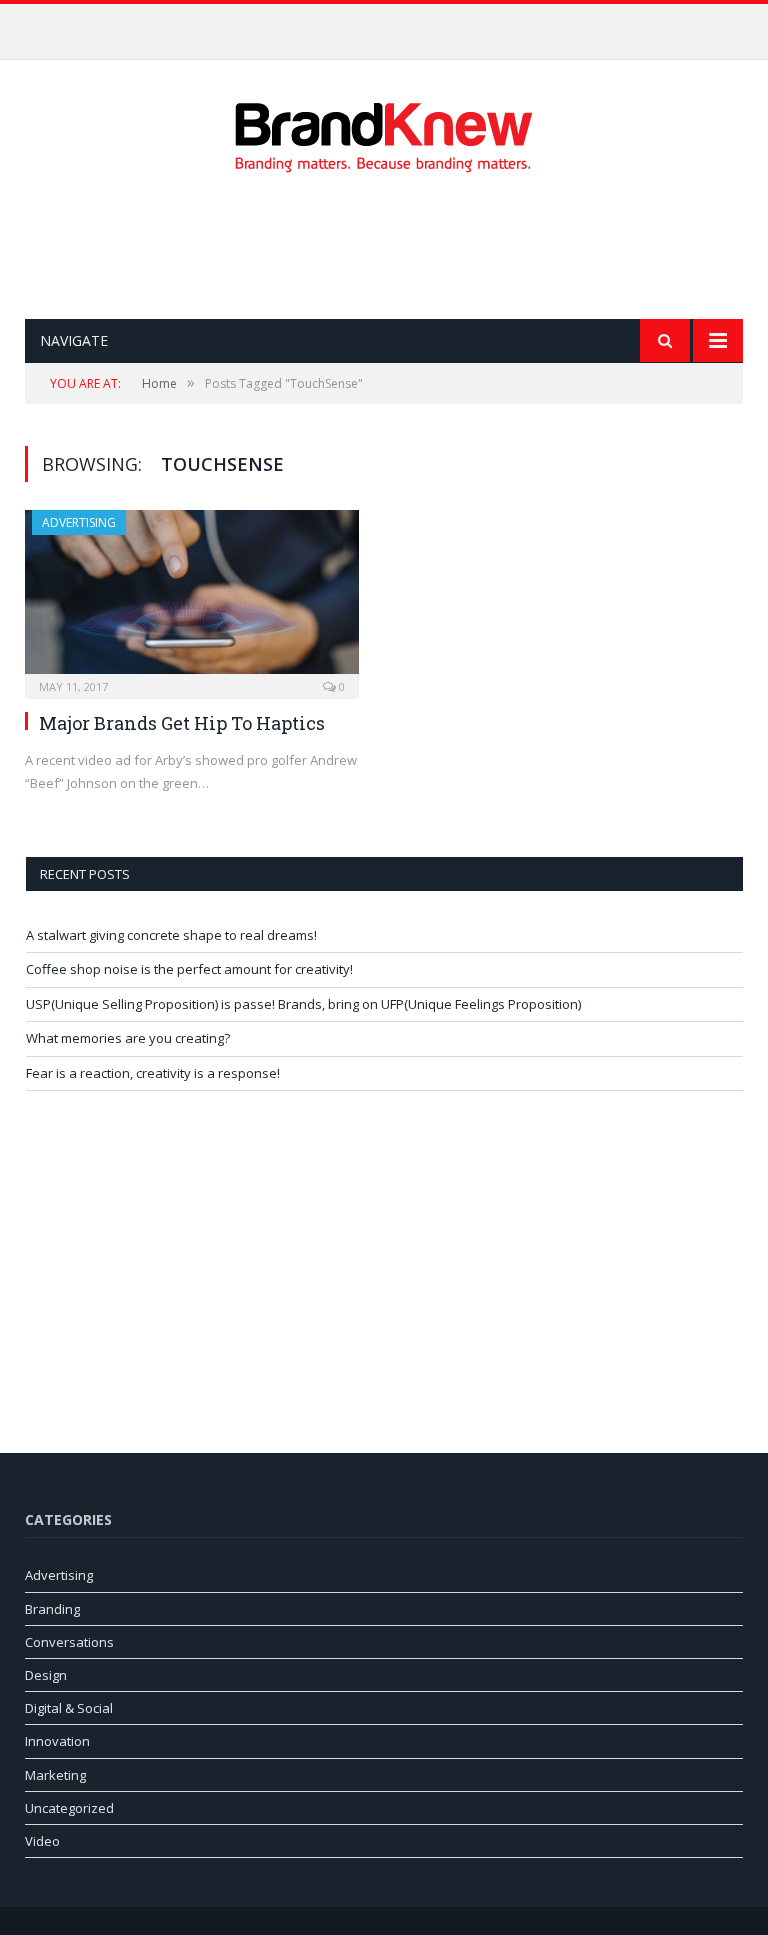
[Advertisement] (389, 246)
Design (46, 1675)
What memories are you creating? (128, 1038)
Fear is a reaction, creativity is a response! (153, 1073)
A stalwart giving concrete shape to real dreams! (171, 935)
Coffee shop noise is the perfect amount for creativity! (379, 25)
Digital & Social (69, 1708)
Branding (52, 1609)
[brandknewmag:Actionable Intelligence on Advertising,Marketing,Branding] (384, 132)
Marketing (55, 1775)
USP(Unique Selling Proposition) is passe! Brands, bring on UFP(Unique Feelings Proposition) (303, 1004)
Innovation (57, 1741)
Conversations (69, 1642)
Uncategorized (69, 1808)
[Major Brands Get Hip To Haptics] (192, 598)
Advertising (79, 522)
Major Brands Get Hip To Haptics (182, 723)
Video (42, 1841)
